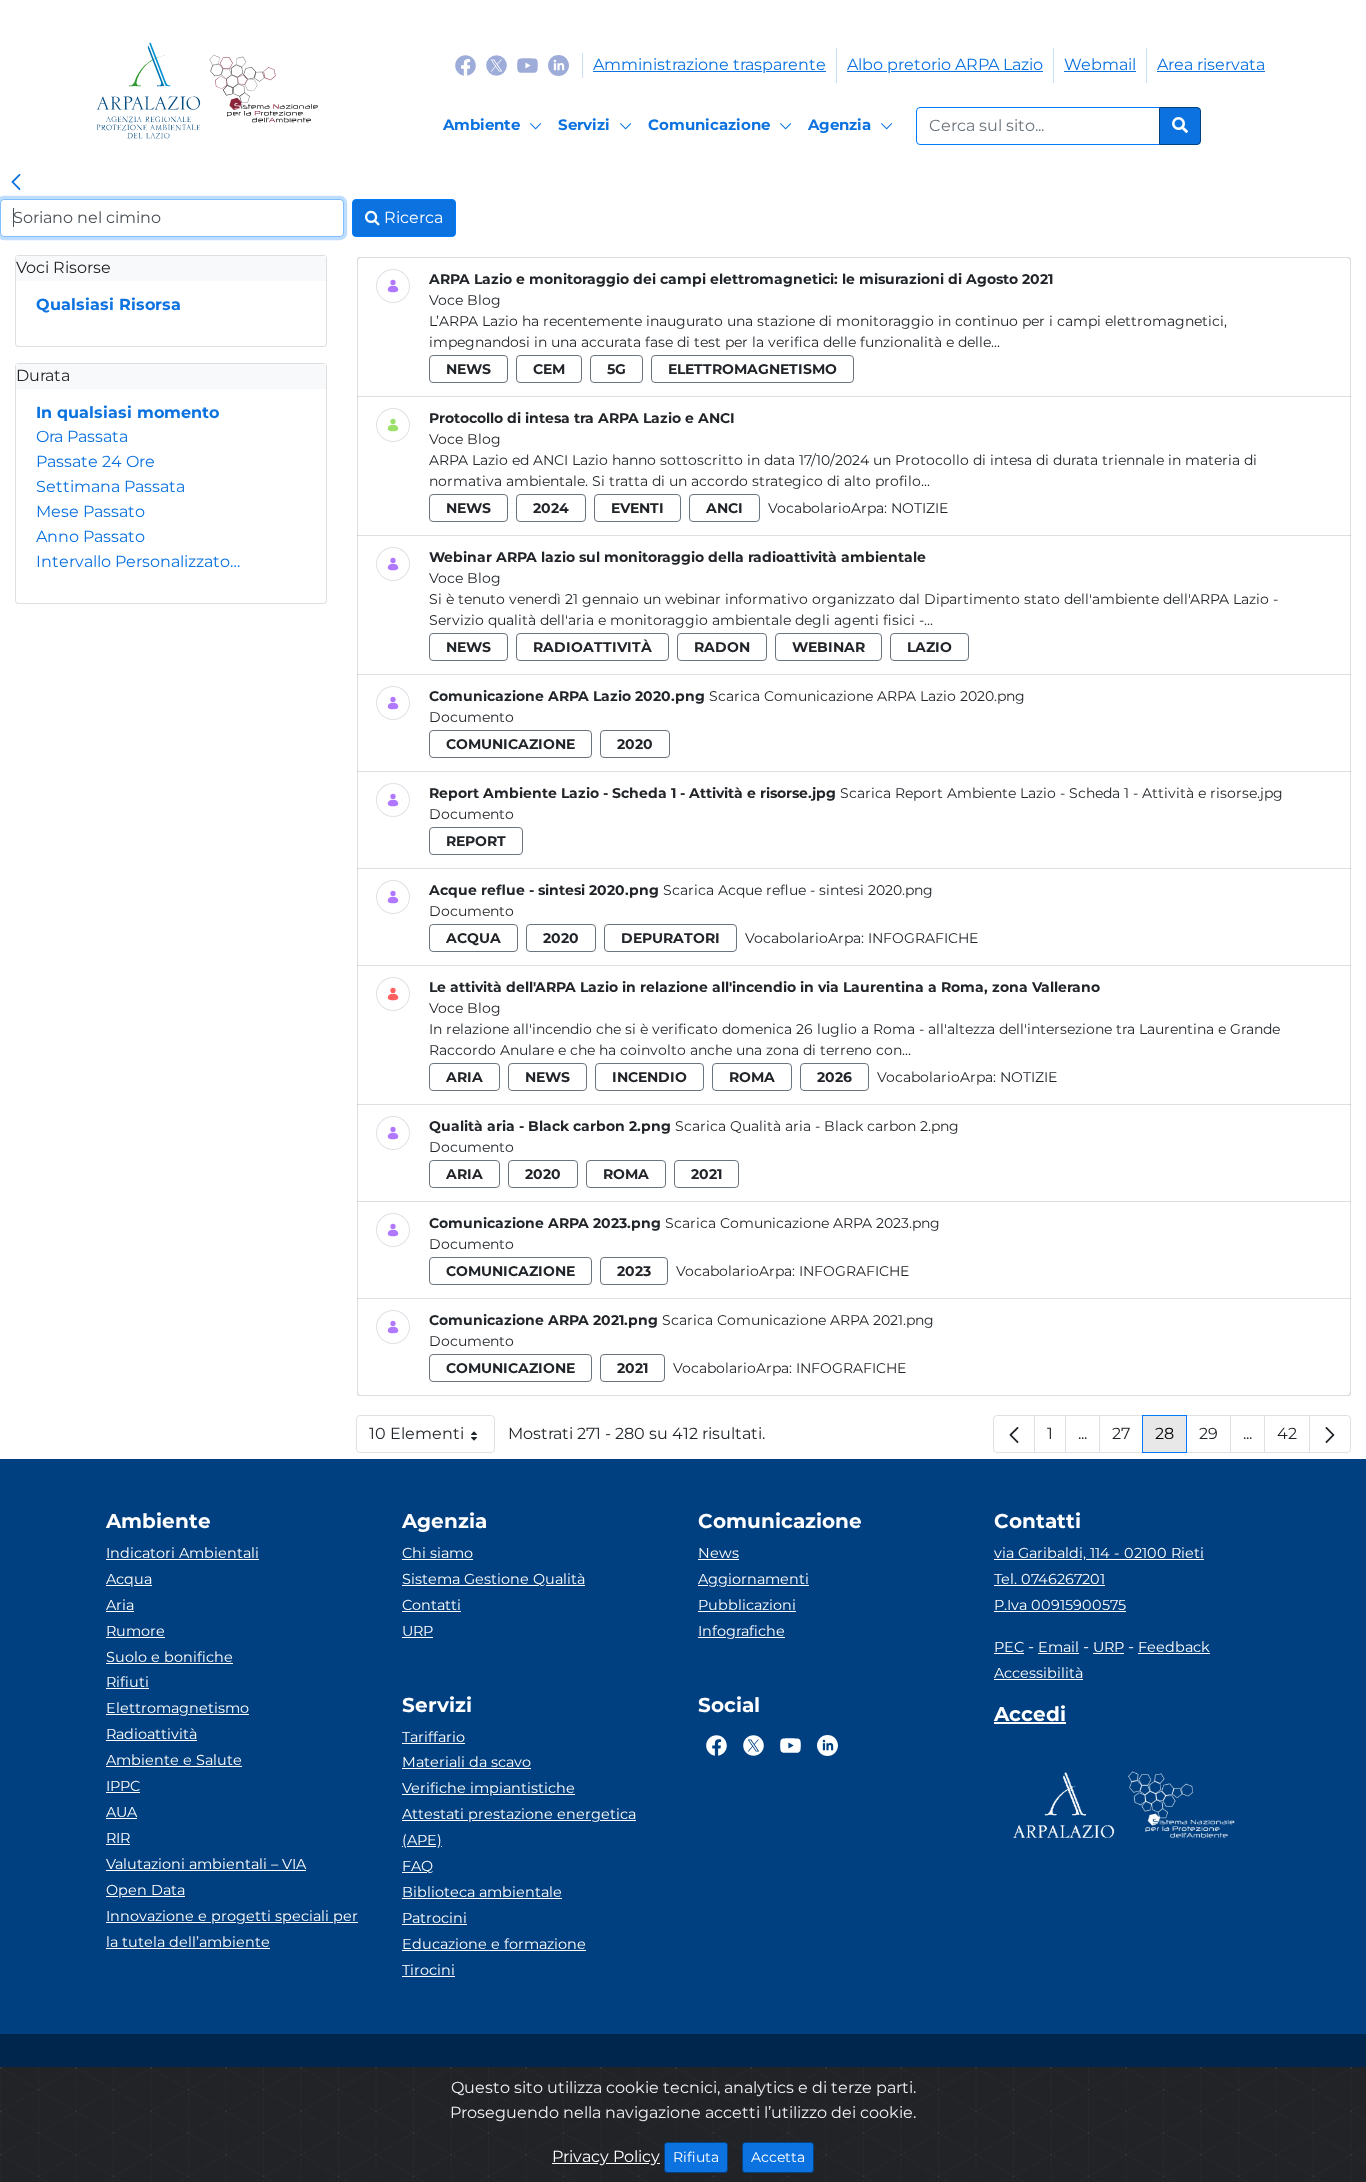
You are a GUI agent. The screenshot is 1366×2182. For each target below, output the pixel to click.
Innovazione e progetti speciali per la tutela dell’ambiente (232, 1929)
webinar (828, 647)
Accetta (782, 2156)
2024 (551, 508)
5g (616, 369)
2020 (635, 744)
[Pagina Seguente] (1330, 1434)
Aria (120, 1605)
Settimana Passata (110, 486)
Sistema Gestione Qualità (493, 1579)
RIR (118, 1838)
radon (722, 647)
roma (752, 1077)
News (718, 1553)
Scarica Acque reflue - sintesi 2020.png (798, 890)
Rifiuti (127, 1682)
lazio (929, 647)
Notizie (919, 508)
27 (1127, 1438)
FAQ (417, 1866)
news (468, 369)
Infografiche (923, 938)
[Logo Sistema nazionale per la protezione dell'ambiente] (263, 90)
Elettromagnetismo (177, 1708)
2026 (834, 1077)
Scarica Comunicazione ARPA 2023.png (802, 1223)
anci (724, 508)
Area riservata (1211, 64)
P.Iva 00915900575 (1060, 1605)
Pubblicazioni (747, 1605)
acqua (473, 938)
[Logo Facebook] (465, 64)
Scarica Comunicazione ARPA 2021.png (798, 1320)
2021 (706, 1174)
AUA (121, 1812)
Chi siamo (437, 1553)
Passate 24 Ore (95, 461)
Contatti (431, 1605)
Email (1058, 1647)
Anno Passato (90, 536)
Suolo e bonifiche (169, 1657)
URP (417, 1631)
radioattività (592, 647)
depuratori (670, 938)
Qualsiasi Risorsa (108, 304)
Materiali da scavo (466, 1762)
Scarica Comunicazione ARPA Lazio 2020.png (867, 696)
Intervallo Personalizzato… (138, 561)
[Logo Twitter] (496, 64)
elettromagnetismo (752, 369)
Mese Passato (90, 511)
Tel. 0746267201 (1049, 1579)
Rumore (135, 1631)
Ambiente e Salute (174, 1760)
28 (1171, 1438)
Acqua (129, 1579)
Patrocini (434, 1918)
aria (464, 1077)
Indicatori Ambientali (182, 1553)
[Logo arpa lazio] (148, 90)
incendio (649, 1077)
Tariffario (433, 1737)
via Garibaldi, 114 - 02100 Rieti (1099, 1553)
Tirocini (428, 1970)
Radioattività (151, 1734)
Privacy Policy (606, 2156)
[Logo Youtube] (527, 64)
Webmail (1100, 64)
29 (1215, 1438)
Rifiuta (700, 2156)
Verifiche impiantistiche (488, 1788)
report (476, 841)
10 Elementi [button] (432, 1438)
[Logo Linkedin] (558, 64)
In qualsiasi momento (127, 412)
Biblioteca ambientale (482, 1892)
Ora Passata (82, 436)
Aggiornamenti (753, 1579)
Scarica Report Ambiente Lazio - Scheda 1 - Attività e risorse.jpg (1061, 793)
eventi (637, 508)
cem (549, 369)
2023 (634, 1271)
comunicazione (510, 744)
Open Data (145, 1890)
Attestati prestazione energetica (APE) (519, 1827)
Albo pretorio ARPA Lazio (945, 64)
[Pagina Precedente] (1014, 1434)
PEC (1009, 1647)
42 (1293, 1438)
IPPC (123, 1786)
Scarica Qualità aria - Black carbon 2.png (817, 1126)
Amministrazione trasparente (709, 64)
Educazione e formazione (494, 1944)
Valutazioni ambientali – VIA (206, 1864)
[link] (16, 183)
